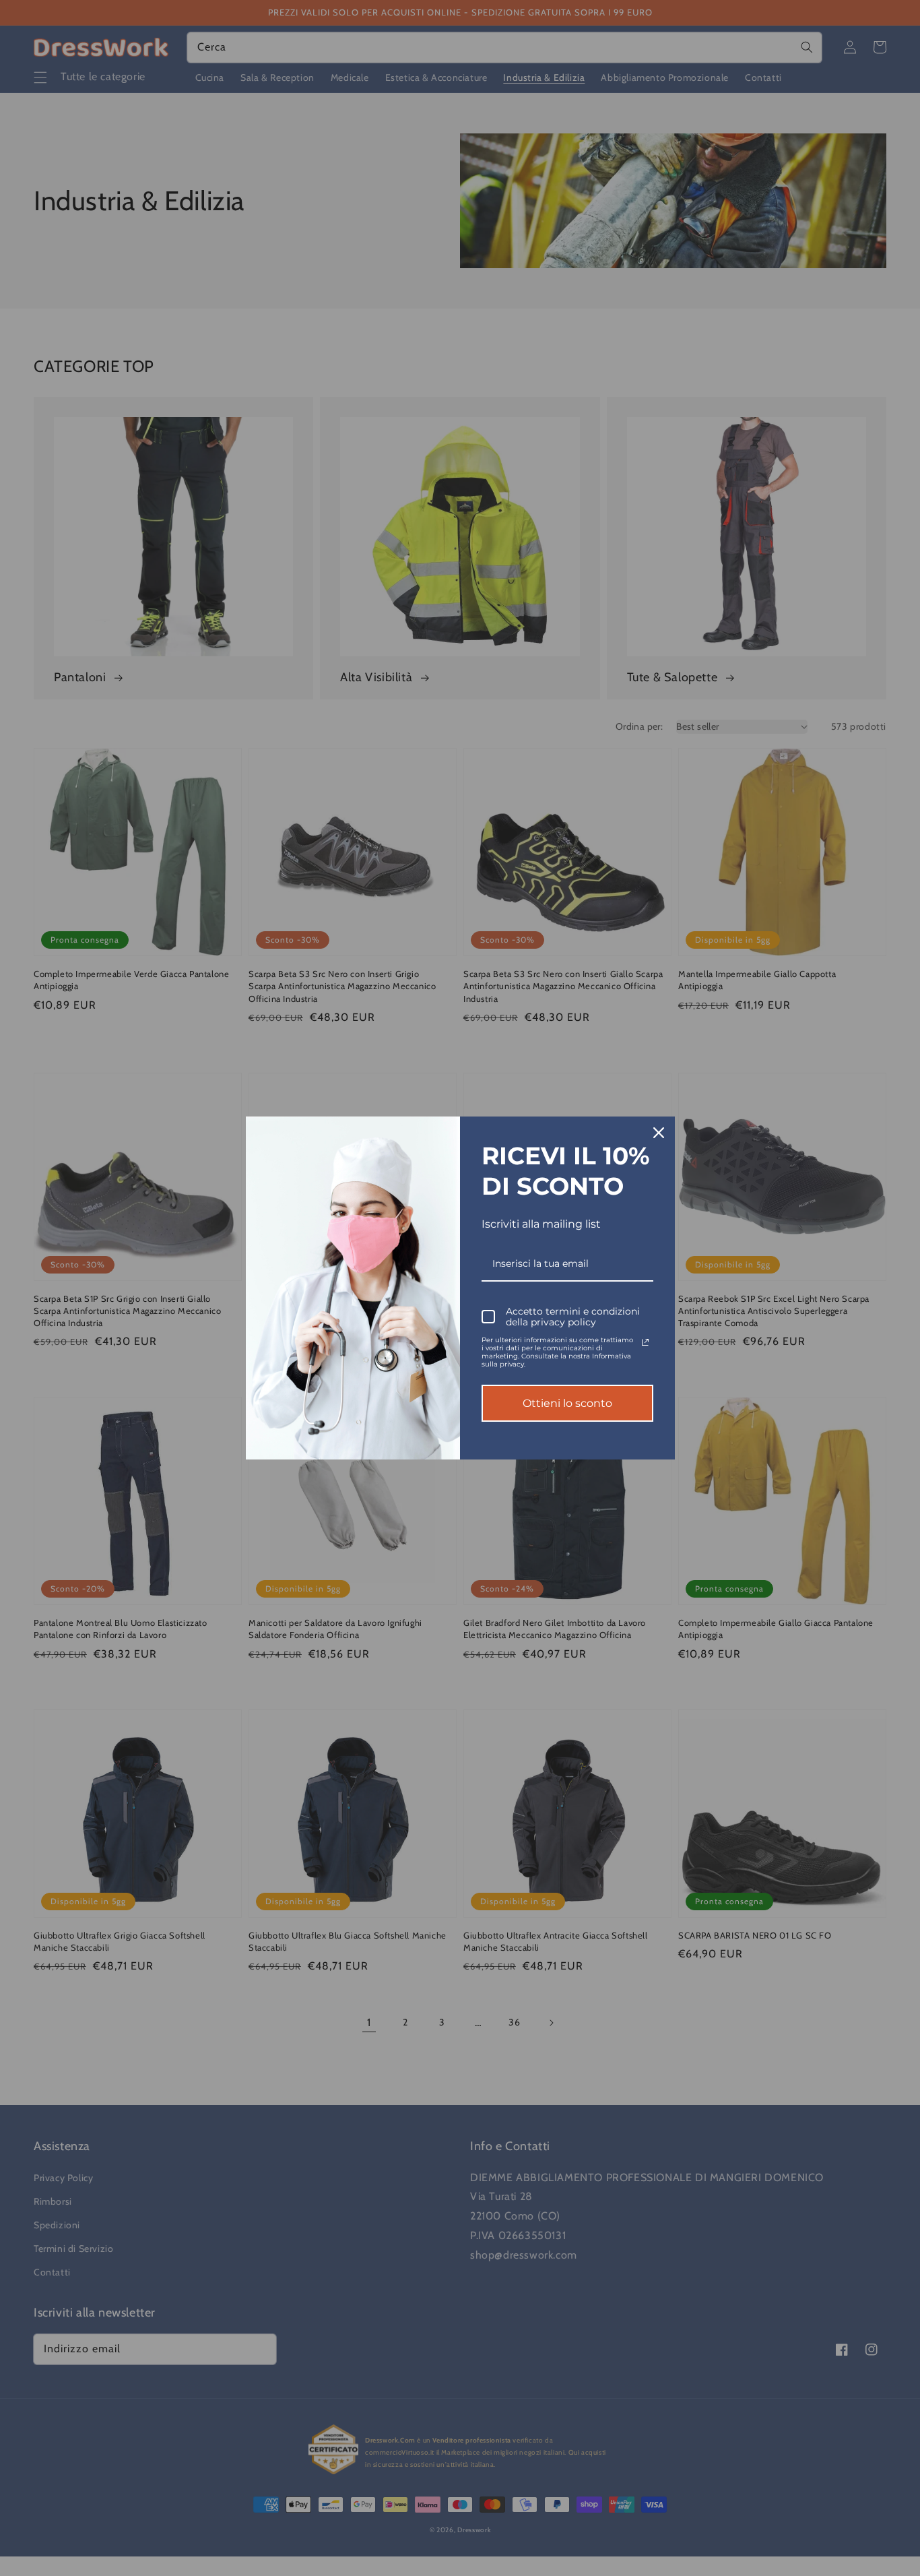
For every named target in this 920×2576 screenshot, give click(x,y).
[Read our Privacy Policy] (645, 1342)
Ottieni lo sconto (567, 1403)
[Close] (659, 1133)
